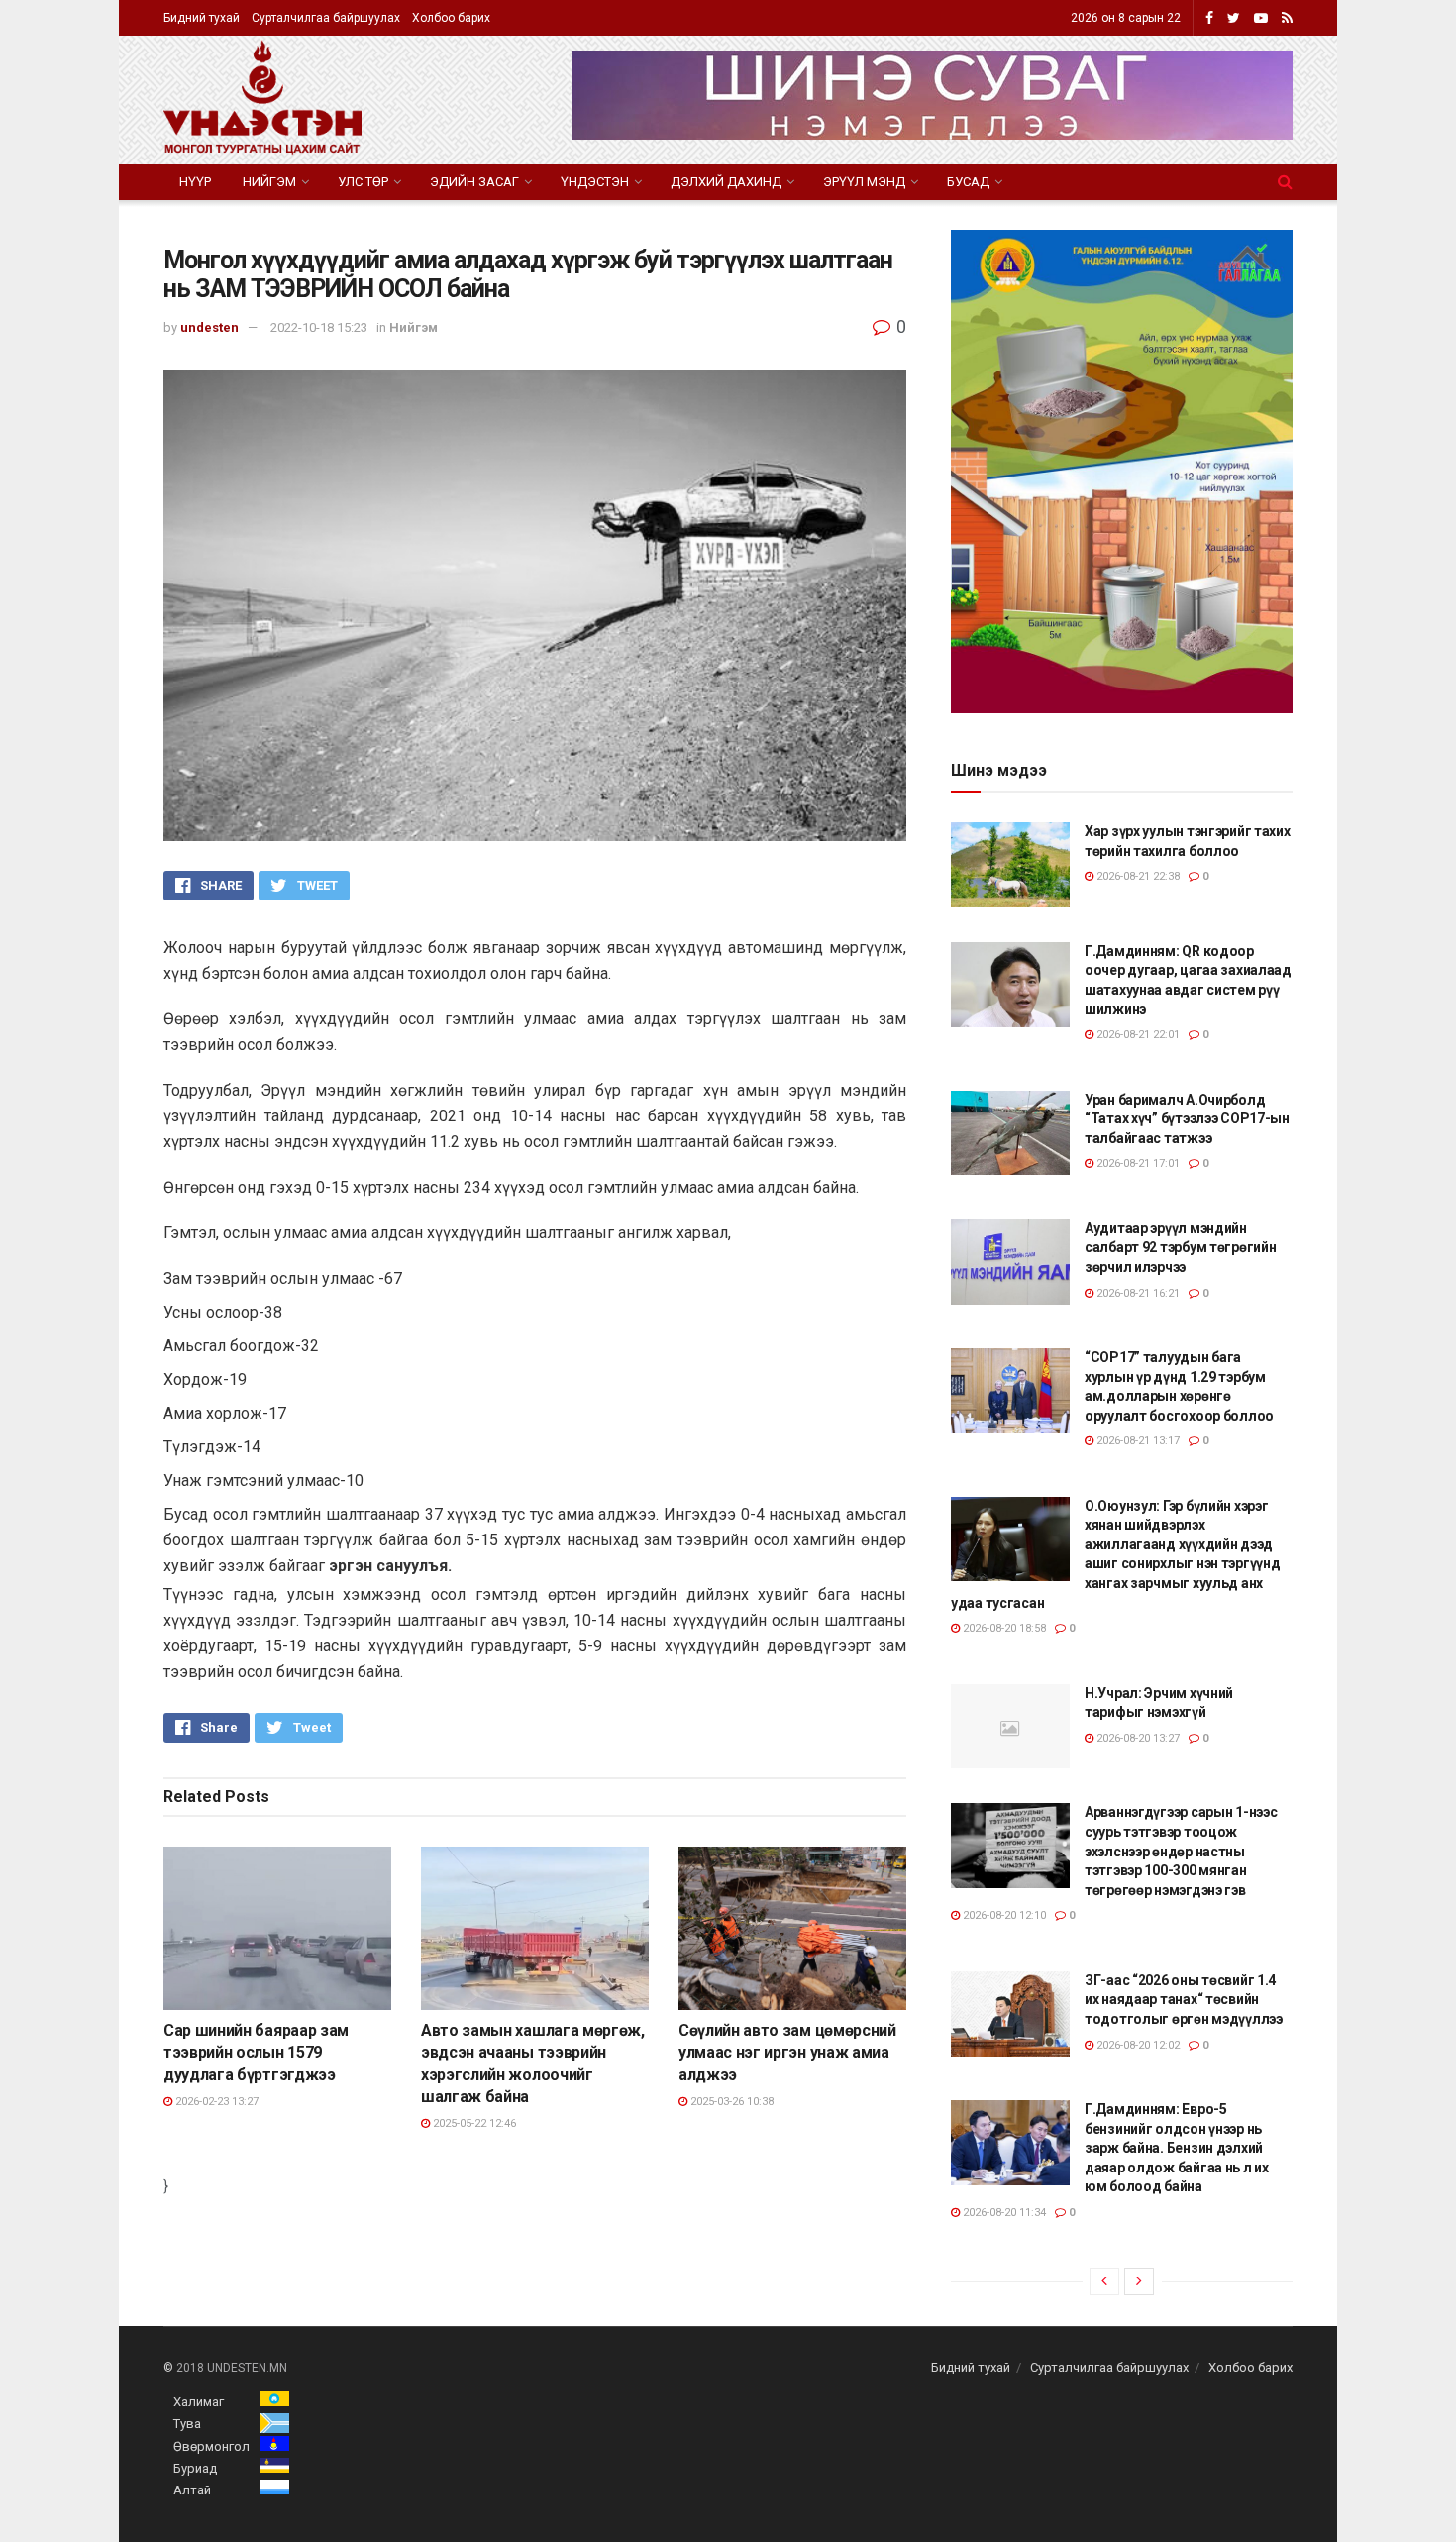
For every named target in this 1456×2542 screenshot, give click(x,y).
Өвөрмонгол (211, 2446)
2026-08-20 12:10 (1003, 1915)
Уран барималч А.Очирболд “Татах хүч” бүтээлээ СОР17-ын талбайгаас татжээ (1187, 1119)
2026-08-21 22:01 (1137, 1035)
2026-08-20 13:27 (1137, 1738)
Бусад (968, 182)
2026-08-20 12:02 (1137, 2045)
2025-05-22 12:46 (473, 2123)
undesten (209, 327)
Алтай (192, 2490)
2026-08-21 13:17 (1137, 1441)
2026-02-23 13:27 (215, 2102)
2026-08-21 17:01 (1137, 1164)
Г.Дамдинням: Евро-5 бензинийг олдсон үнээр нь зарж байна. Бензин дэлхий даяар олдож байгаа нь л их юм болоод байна (1177, 2148)
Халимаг (199, 2402)
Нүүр (195, 182)
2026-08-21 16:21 (1137, 1293)
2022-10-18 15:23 (319, 327)
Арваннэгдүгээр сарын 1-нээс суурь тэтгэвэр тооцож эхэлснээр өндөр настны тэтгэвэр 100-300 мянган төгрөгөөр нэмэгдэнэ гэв (1181, 1851)
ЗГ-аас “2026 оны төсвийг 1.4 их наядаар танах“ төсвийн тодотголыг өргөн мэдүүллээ (1184, 2000)
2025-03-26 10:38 (730, 2102)
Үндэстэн (595, 182)
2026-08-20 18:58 (1003, 1628)
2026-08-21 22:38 (1137, 876)
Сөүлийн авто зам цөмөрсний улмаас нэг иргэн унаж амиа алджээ (787, 2053)
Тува (187, 2424)
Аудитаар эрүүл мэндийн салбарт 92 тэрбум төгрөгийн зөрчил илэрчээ (1180, 1248)
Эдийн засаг (474, 182)
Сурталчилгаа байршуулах (326, 18)
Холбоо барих (451, 18)
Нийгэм (269, 182)
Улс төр (363, 182)
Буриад (195, 2468)
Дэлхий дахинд (726, 182)
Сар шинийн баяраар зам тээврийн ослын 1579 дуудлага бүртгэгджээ (256, 2053)
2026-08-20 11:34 (1003, 2213)
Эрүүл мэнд (864, 182)
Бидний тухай (202, 18)
